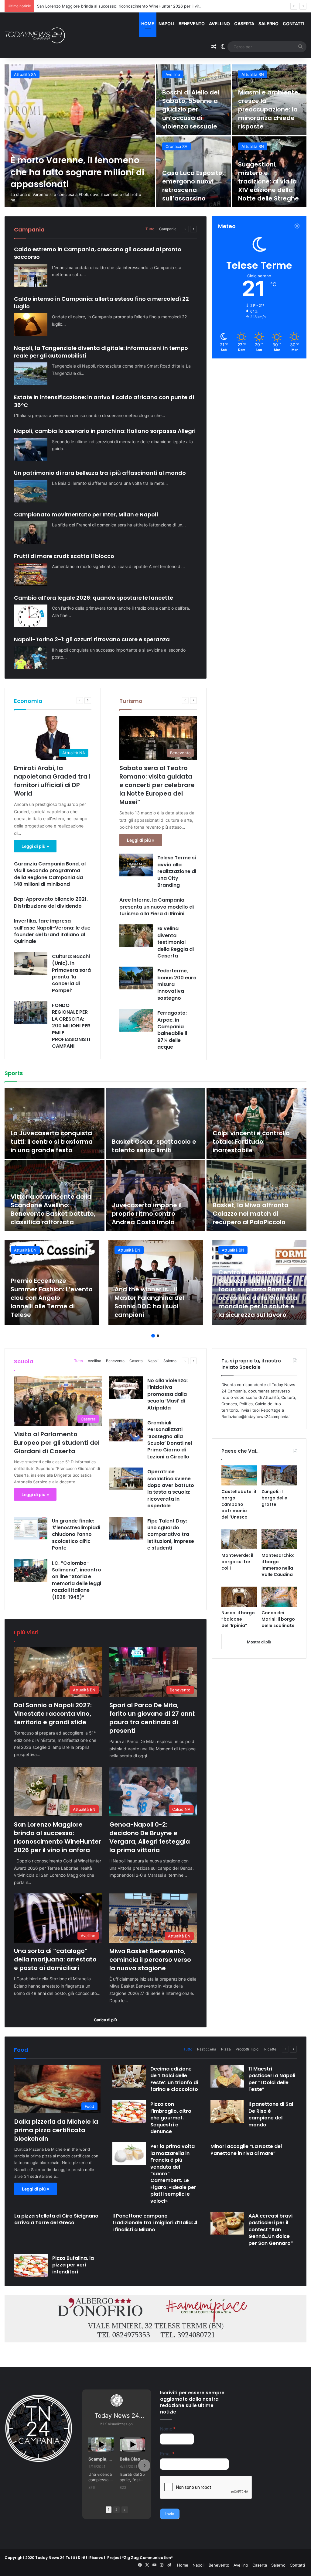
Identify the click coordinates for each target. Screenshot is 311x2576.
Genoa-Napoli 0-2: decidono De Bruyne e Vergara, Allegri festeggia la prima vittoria (116, 6)
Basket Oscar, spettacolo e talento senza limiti (154, 1146)
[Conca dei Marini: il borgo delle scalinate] (279, 1597)
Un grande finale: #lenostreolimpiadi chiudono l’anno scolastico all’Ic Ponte (76, 1535)
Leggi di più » (35, 846)
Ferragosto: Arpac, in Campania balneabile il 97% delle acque (172, 1030)
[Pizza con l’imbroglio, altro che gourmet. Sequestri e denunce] (129, 2111)
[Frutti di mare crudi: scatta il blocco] (31, 574)
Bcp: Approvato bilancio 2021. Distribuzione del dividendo (51, 902)
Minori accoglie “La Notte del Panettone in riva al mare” (246, 2150)
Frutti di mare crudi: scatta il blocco (64, 556)
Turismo (131, 701)
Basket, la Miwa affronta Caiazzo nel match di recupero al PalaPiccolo (251, 1214)
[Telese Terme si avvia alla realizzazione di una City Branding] (136, 865)
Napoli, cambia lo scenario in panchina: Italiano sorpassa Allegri (105, 431)
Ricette (270, 2049)
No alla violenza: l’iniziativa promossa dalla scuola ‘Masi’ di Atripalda (167, 1394)
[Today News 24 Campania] (35, 35)
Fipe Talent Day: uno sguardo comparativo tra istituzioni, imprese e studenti (171, 1535)
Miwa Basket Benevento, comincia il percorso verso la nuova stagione (265, 181)
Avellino (219, 24)
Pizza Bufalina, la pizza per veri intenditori (73, 2265)
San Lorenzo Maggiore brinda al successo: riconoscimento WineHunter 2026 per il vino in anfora (268, 105)
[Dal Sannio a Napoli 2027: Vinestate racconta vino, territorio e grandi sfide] (80, 136)
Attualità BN (25, 74)
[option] (155, 136)
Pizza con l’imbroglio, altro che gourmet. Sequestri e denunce (171, 2118)
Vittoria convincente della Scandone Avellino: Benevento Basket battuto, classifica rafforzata (53, 1209)
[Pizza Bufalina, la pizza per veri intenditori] (31, 2265)
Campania (168, 229)
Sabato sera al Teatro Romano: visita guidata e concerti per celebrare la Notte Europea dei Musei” (157, 785)
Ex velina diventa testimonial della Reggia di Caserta (176, 942)
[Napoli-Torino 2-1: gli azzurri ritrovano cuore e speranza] (31, 658)
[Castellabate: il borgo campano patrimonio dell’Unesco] (239, 1475)
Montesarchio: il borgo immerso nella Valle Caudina (278, 1565)
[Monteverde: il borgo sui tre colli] (239, 1539)
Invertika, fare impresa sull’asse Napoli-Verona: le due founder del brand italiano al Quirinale (52, 931)
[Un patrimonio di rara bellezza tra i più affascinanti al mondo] (31, 491)
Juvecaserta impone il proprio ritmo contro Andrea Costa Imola (147, 1214)
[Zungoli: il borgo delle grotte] (279, 1475)
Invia (170, 2514)
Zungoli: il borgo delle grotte (274, 1498)
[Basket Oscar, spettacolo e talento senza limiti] (156, 1124)
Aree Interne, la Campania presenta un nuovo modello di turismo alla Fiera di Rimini (157, 907)
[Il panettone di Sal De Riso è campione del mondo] (227, 2111)
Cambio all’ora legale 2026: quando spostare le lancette (94, 598)
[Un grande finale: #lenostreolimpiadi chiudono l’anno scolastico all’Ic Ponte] (31, 1528)
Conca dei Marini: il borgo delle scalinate (278, 1619)
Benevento (192, 24)
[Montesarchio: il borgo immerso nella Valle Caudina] (279, 1539)
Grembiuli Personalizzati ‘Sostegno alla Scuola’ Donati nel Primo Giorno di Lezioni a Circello (170, 1440)
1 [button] (153, 1336)
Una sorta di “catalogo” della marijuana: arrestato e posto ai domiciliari (190, 181)
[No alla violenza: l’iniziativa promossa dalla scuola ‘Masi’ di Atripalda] (126, 1388)
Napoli (166, 24)
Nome (168, 2429)
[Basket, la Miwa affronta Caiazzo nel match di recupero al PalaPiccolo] (256, 1196)
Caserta (244, 24)
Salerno (268, 24)
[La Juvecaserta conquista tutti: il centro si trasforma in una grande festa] (55, 1124)
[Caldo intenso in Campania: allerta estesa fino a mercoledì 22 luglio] (31, 325)
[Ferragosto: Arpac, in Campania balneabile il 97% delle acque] (136, 1020)
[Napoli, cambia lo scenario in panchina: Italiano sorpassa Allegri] (31, 449)
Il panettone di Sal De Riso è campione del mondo (271, 2114)
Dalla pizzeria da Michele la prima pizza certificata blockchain (56, 2130)
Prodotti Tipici (248, 2049)
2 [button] (158, 1336)
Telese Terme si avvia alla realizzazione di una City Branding (177, 871)
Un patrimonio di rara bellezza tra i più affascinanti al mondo (100, 473)
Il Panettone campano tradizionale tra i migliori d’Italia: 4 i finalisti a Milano (155, 2223)
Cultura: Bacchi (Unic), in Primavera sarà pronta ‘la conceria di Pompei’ (71, 973)
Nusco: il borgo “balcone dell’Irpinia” (238, 1619)
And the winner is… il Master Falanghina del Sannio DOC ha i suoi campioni (149, 1302)
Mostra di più (259, 1642)
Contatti (294, 24)
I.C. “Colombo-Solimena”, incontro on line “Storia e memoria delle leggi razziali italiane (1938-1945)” (77, 1580)
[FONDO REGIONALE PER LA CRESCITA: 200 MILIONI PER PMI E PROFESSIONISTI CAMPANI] (31, 1013)
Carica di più (105, 2020)
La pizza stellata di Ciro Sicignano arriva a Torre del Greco (56, 2219)
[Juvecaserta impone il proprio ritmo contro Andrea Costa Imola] (156, 1196)
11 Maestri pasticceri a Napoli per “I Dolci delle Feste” (272, 2079)
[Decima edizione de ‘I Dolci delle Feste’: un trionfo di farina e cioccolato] (129, 2076)
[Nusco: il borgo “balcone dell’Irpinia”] (239, 1597)
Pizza (226, 2049)
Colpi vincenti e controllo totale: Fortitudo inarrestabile (251, 1142)
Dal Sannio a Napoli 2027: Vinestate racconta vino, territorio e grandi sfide (65, 172)
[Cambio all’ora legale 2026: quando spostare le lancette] (31, 616)
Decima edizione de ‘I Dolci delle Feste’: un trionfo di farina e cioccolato (174, 2079)
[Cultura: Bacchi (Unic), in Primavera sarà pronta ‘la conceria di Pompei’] (31, 964)
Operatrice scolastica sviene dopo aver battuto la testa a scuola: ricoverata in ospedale (171, 1489)
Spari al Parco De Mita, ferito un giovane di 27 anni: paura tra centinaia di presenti (193, 109)
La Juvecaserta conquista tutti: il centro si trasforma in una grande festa (52, 1142)
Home (148, 24)
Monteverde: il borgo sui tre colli (237, 1562)
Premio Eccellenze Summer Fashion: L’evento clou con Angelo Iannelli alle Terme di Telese (52, 1298)
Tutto (150, 229)
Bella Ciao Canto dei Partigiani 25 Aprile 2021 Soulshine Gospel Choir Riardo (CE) (132, 2459)
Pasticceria (207, 2049)
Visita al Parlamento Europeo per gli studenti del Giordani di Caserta (57, 1443)
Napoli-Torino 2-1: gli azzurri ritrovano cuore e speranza (92, 639)
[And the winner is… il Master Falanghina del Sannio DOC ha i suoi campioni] (156, 1283)
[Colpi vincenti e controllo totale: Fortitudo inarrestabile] (256, 1124)
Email (167, 2454)
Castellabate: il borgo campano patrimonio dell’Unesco (239, 1504)
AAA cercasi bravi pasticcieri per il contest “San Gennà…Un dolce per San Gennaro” (271, 2230)
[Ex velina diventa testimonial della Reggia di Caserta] (136, 936)
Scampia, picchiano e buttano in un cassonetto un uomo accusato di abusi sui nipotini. (101, 2459)
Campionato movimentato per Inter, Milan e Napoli (86, 514)
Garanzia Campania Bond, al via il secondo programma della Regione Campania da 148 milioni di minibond (50, 874)
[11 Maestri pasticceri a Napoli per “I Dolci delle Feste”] (227, 2076)
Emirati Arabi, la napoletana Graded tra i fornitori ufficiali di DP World (52, 781)
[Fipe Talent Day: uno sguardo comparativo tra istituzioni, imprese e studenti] (126, 1528)
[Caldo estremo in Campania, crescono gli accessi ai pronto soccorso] (31, 275)
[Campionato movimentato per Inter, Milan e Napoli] (31, 533)
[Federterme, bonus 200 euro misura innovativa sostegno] (136, 978)
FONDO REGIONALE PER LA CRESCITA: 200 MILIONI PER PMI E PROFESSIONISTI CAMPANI (71, 1026)
